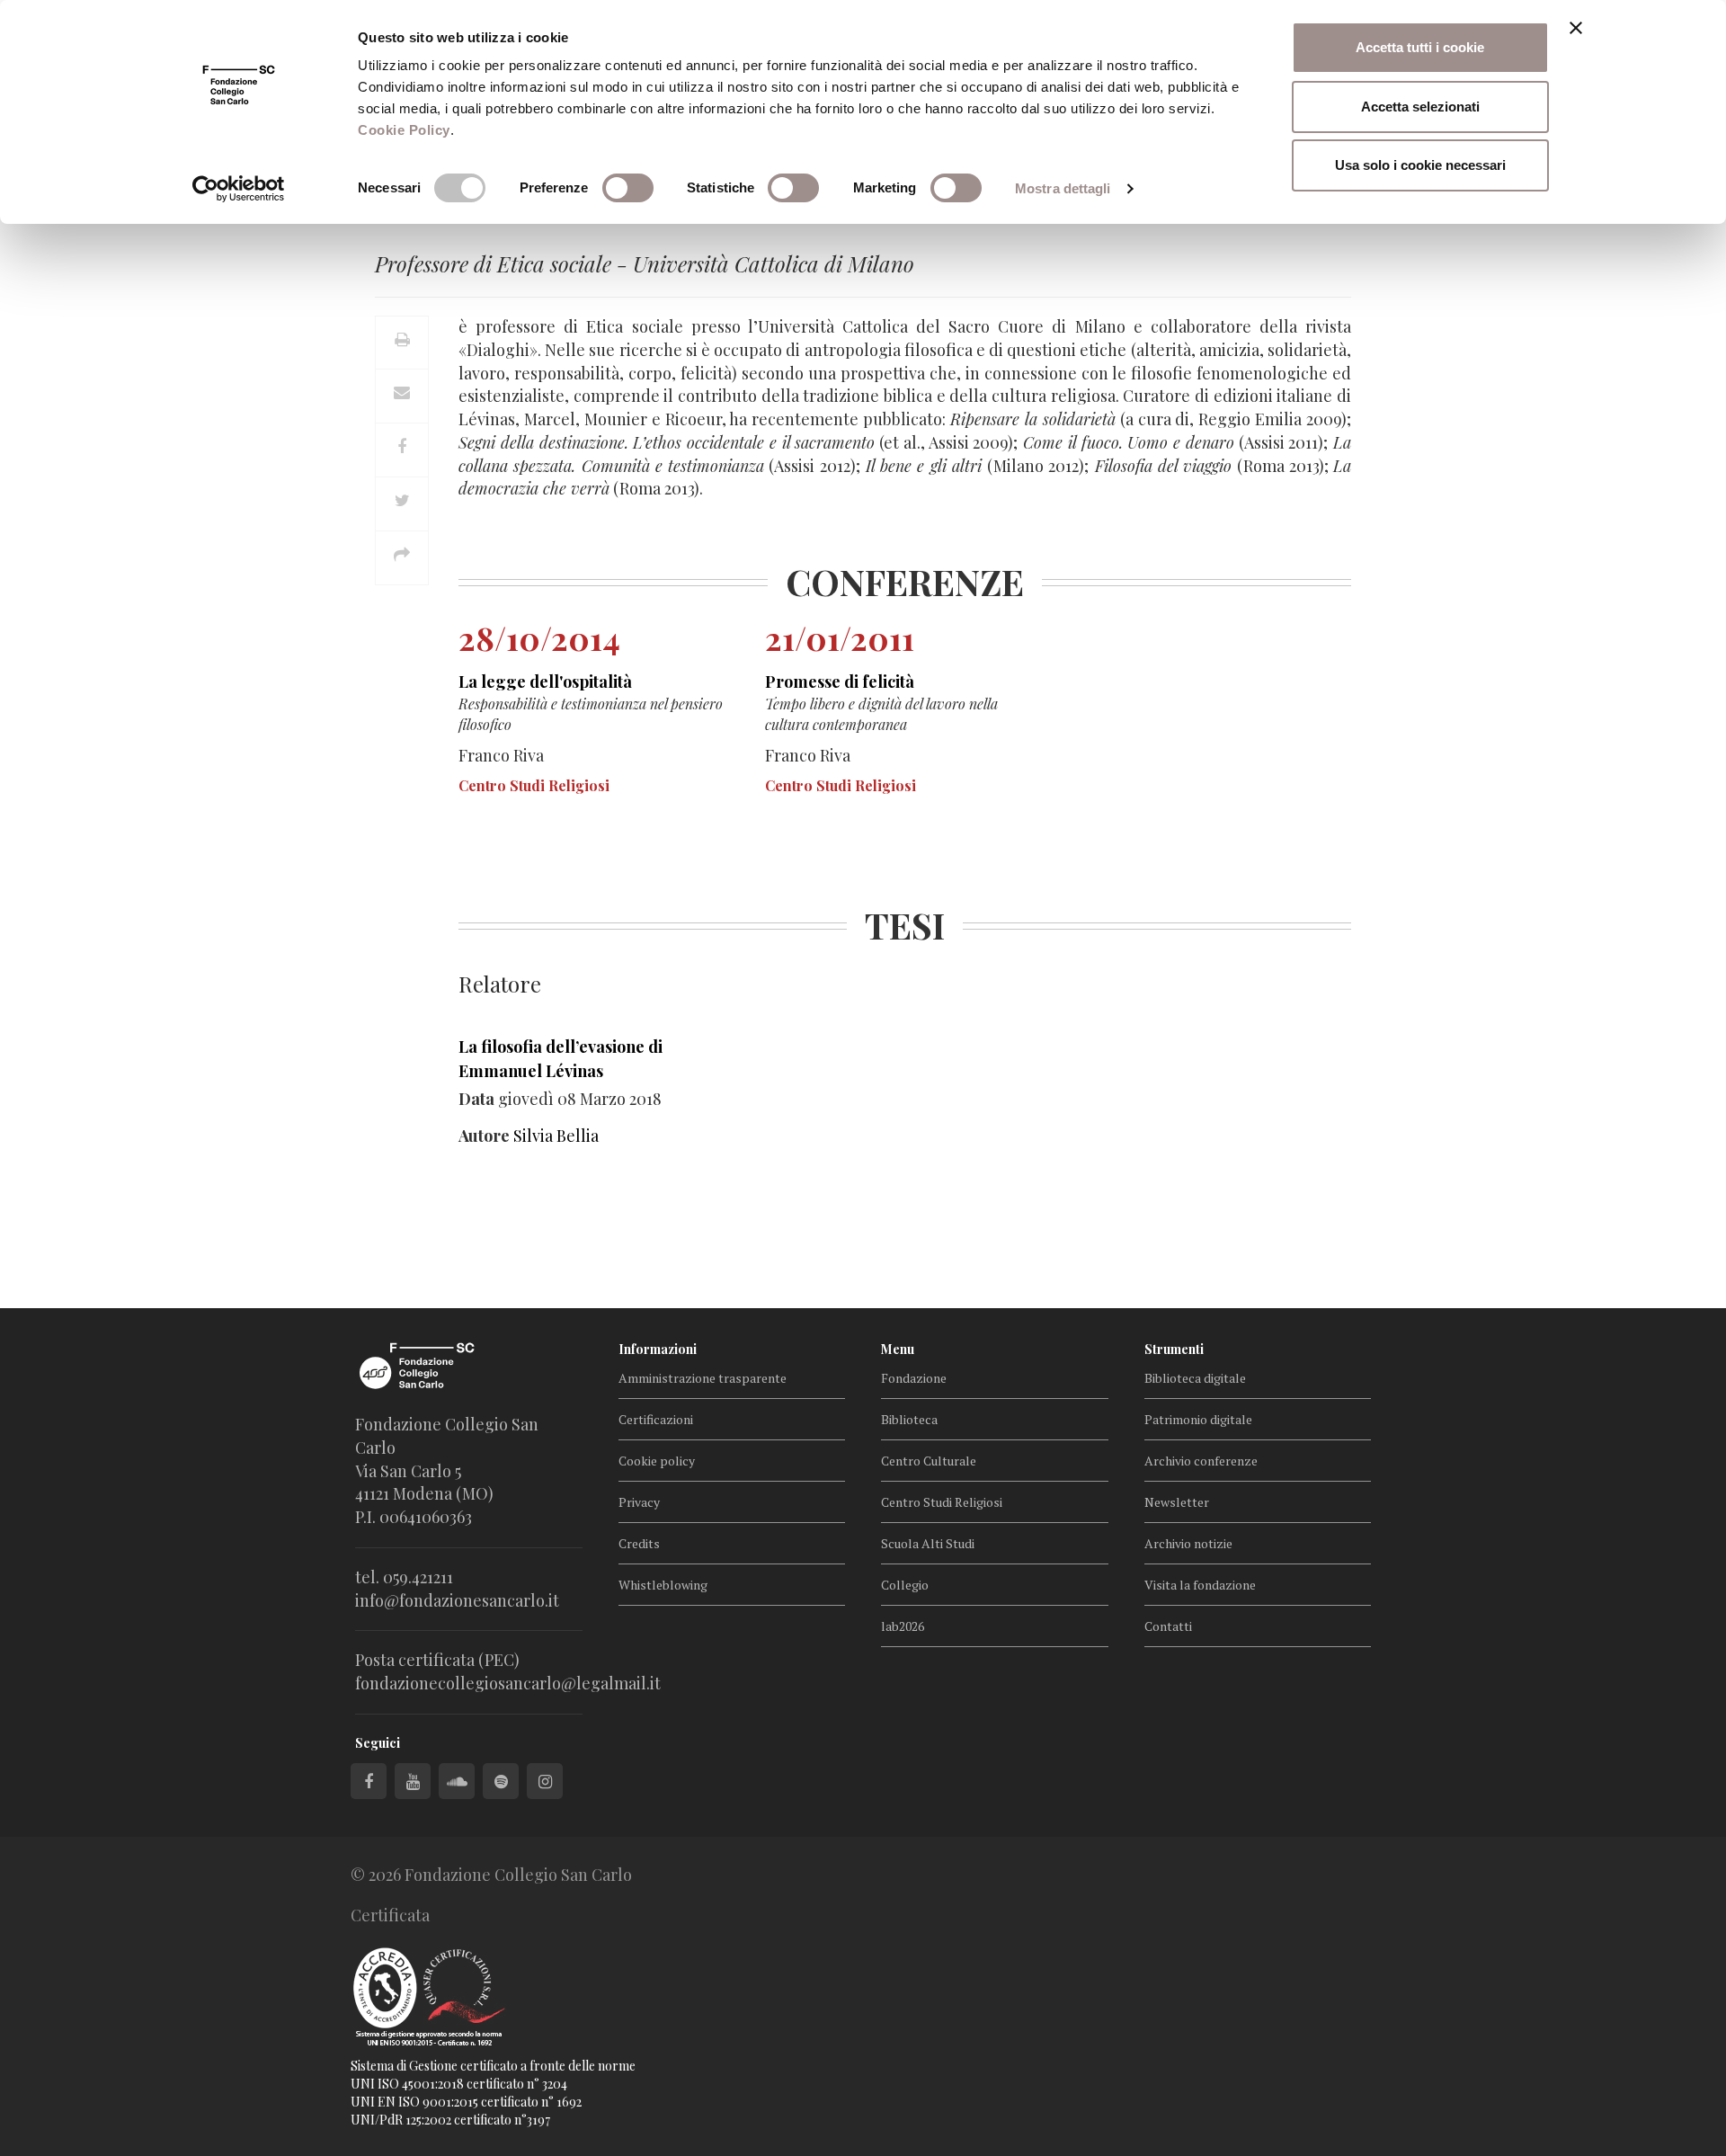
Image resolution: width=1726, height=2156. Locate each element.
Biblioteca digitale (1195, 1378)
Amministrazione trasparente (703, 1378)
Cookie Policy (404, 130)
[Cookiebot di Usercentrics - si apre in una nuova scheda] (239, 189)
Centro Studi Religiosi (942, 1502)
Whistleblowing (663, 1585)
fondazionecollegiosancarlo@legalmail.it (508, 1683)
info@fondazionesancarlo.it (457, 1600)
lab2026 (903, 1626)
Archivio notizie (1188, 1543)
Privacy (639, 1502)
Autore (484, 1136)
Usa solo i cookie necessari (1420, 165)
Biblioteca (909, 1419)
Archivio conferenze (1201, 1461)
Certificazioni (656, 1419)
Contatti (1168, 1626)
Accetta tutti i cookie (1420, 47)
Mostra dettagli (1063, 188)
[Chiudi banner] (1576, 28)
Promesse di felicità (840, 682)
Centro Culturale (929, 1461)
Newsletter (1177, 1502)
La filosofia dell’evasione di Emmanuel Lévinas (561, 1059)
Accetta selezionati (1420, 107)
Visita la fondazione (1200, 1585)
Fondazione (914, 1378)
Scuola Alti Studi (928, 1543)
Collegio (905, 1585)
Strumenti (1174, 1349)
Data (476, 1099)
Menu (898, 1349)
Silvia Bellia (556, 1136)
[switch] (628, 188)
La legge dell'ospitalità (545, 682)
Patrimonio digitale (1198, 1419)
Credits (639, 1543)
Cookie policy (657, 1461)
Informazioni (658, 1349)
